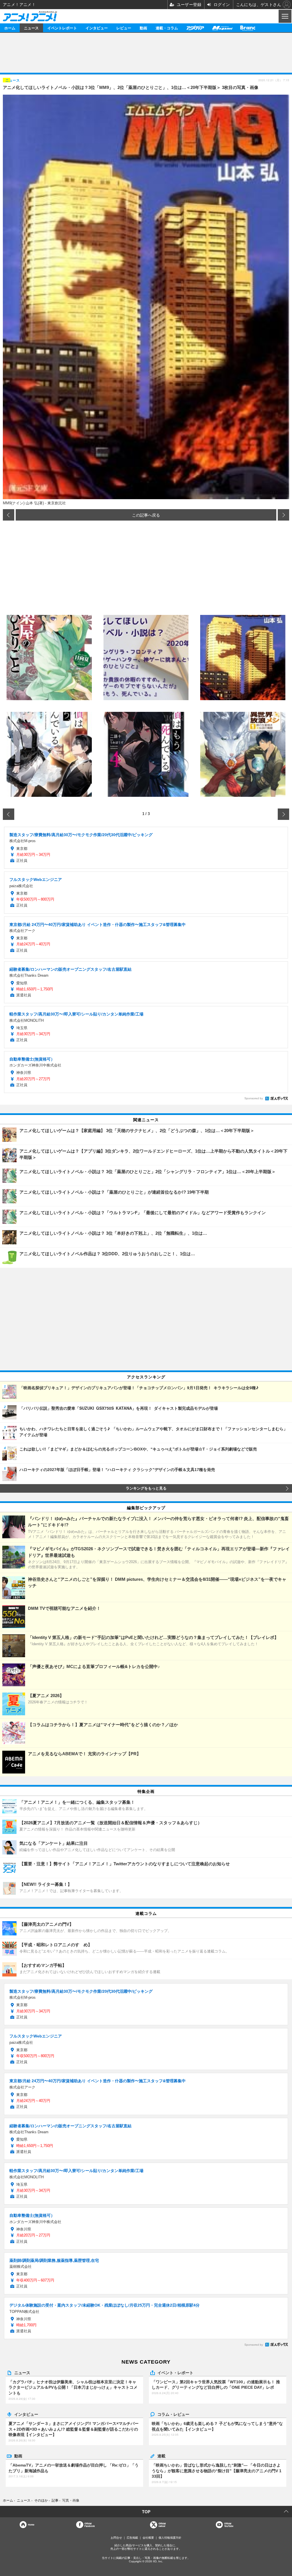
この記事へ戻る (146, 515)
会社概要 (148, 2538)
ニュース (31, 28)
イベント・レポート (175, 2372)
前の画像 (9, 515)
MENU (284, 16)
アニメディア (195, 28)
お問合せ (116, 2538)
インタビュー (97, 28)
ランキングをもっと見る (146, 1488)
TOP (146, 2512)
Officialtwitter (162, 2525)
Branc (248, 28)
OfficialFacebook (90, 2525)
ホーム (10, 28)
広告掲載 (132, 2538)
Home (31, 2525)
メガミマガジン (222, 28)
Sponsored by (254, 1098)
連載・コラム (167, 28)
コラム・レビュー (173, 2414)
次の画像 (283, 515)
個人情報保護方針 (170, 2538)
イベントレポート (62, 28)
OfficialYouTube (229, 2525)
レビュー (124, 28)
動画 (143, 28)
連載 (161, 2456)
